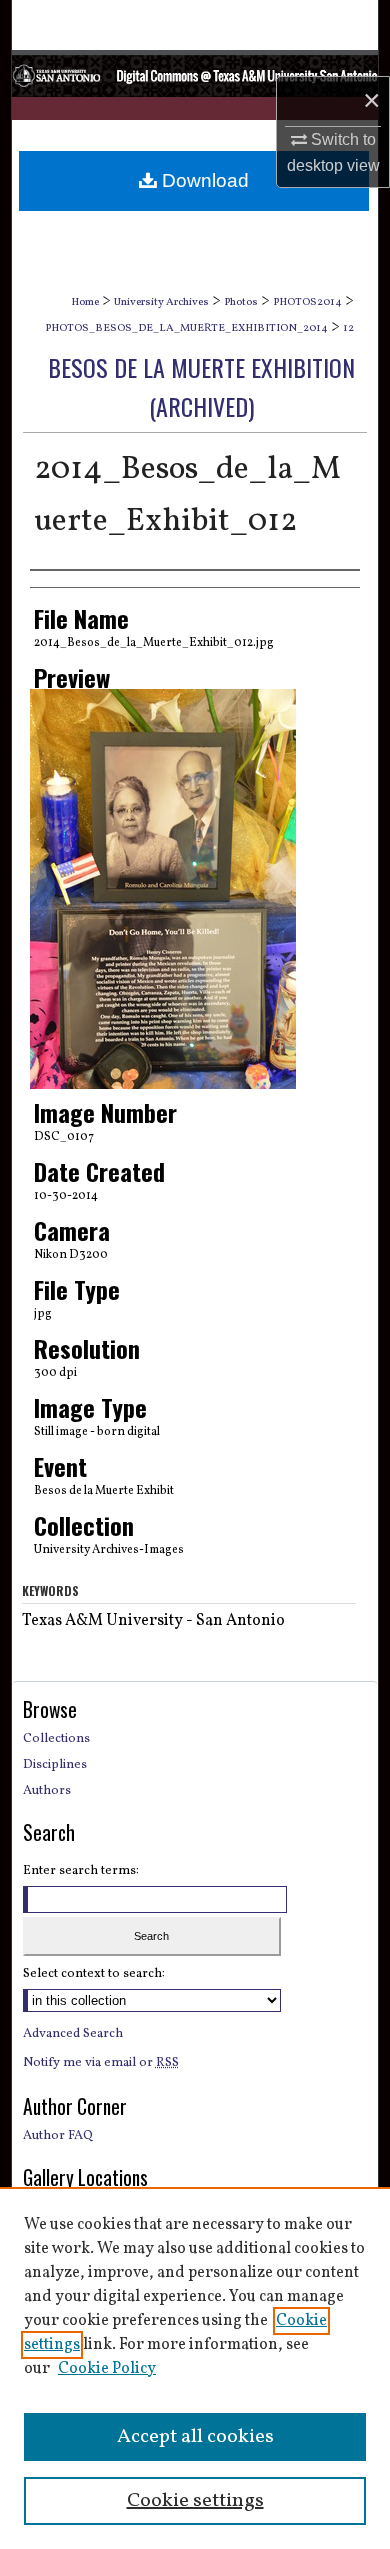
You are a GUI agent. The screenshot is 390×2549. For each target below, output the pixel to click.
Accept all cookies (195, 2437)
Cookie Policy (107, 2369)
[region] (195, 2368)
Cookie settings (195, 2501)
